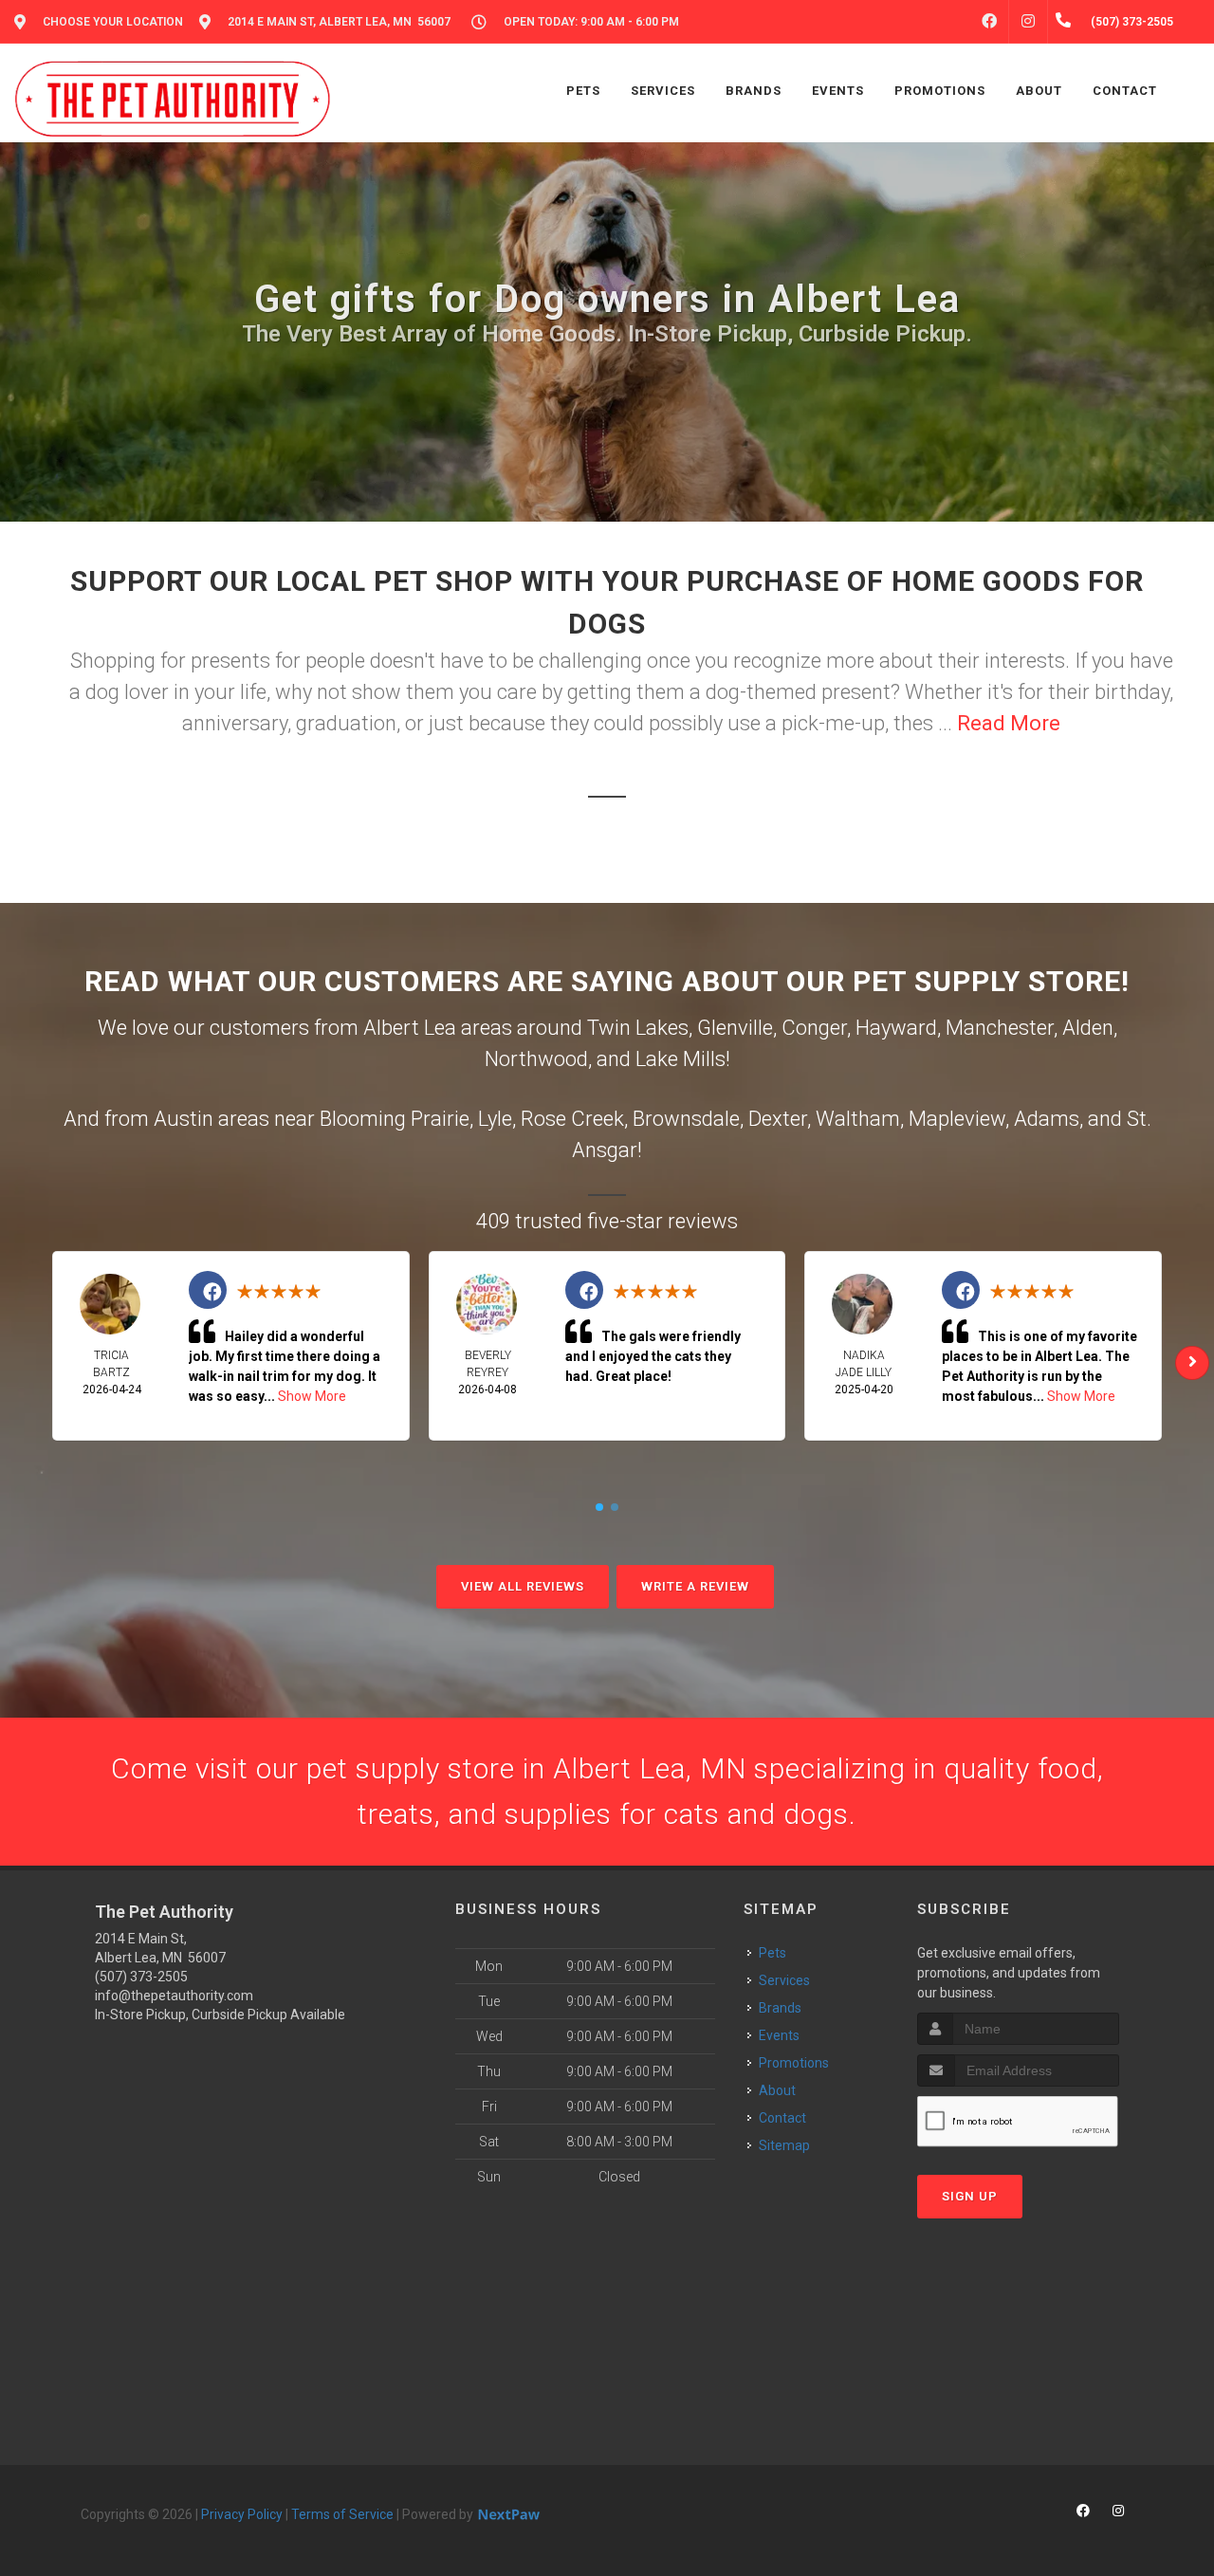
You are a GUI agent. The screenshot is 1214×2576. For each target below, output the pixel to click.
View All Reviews (523, 1586)
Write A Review (695, 1586)
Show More (312, 1396)
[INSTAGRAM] (1028, 22)
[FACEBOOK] (989, 22)
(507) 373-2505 (141, 1977)
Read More (1009, 723)
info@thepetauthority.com (174, 1996)
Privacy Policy (242, 2514)
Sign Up (970, 2196)
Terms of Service (342, 2514)
